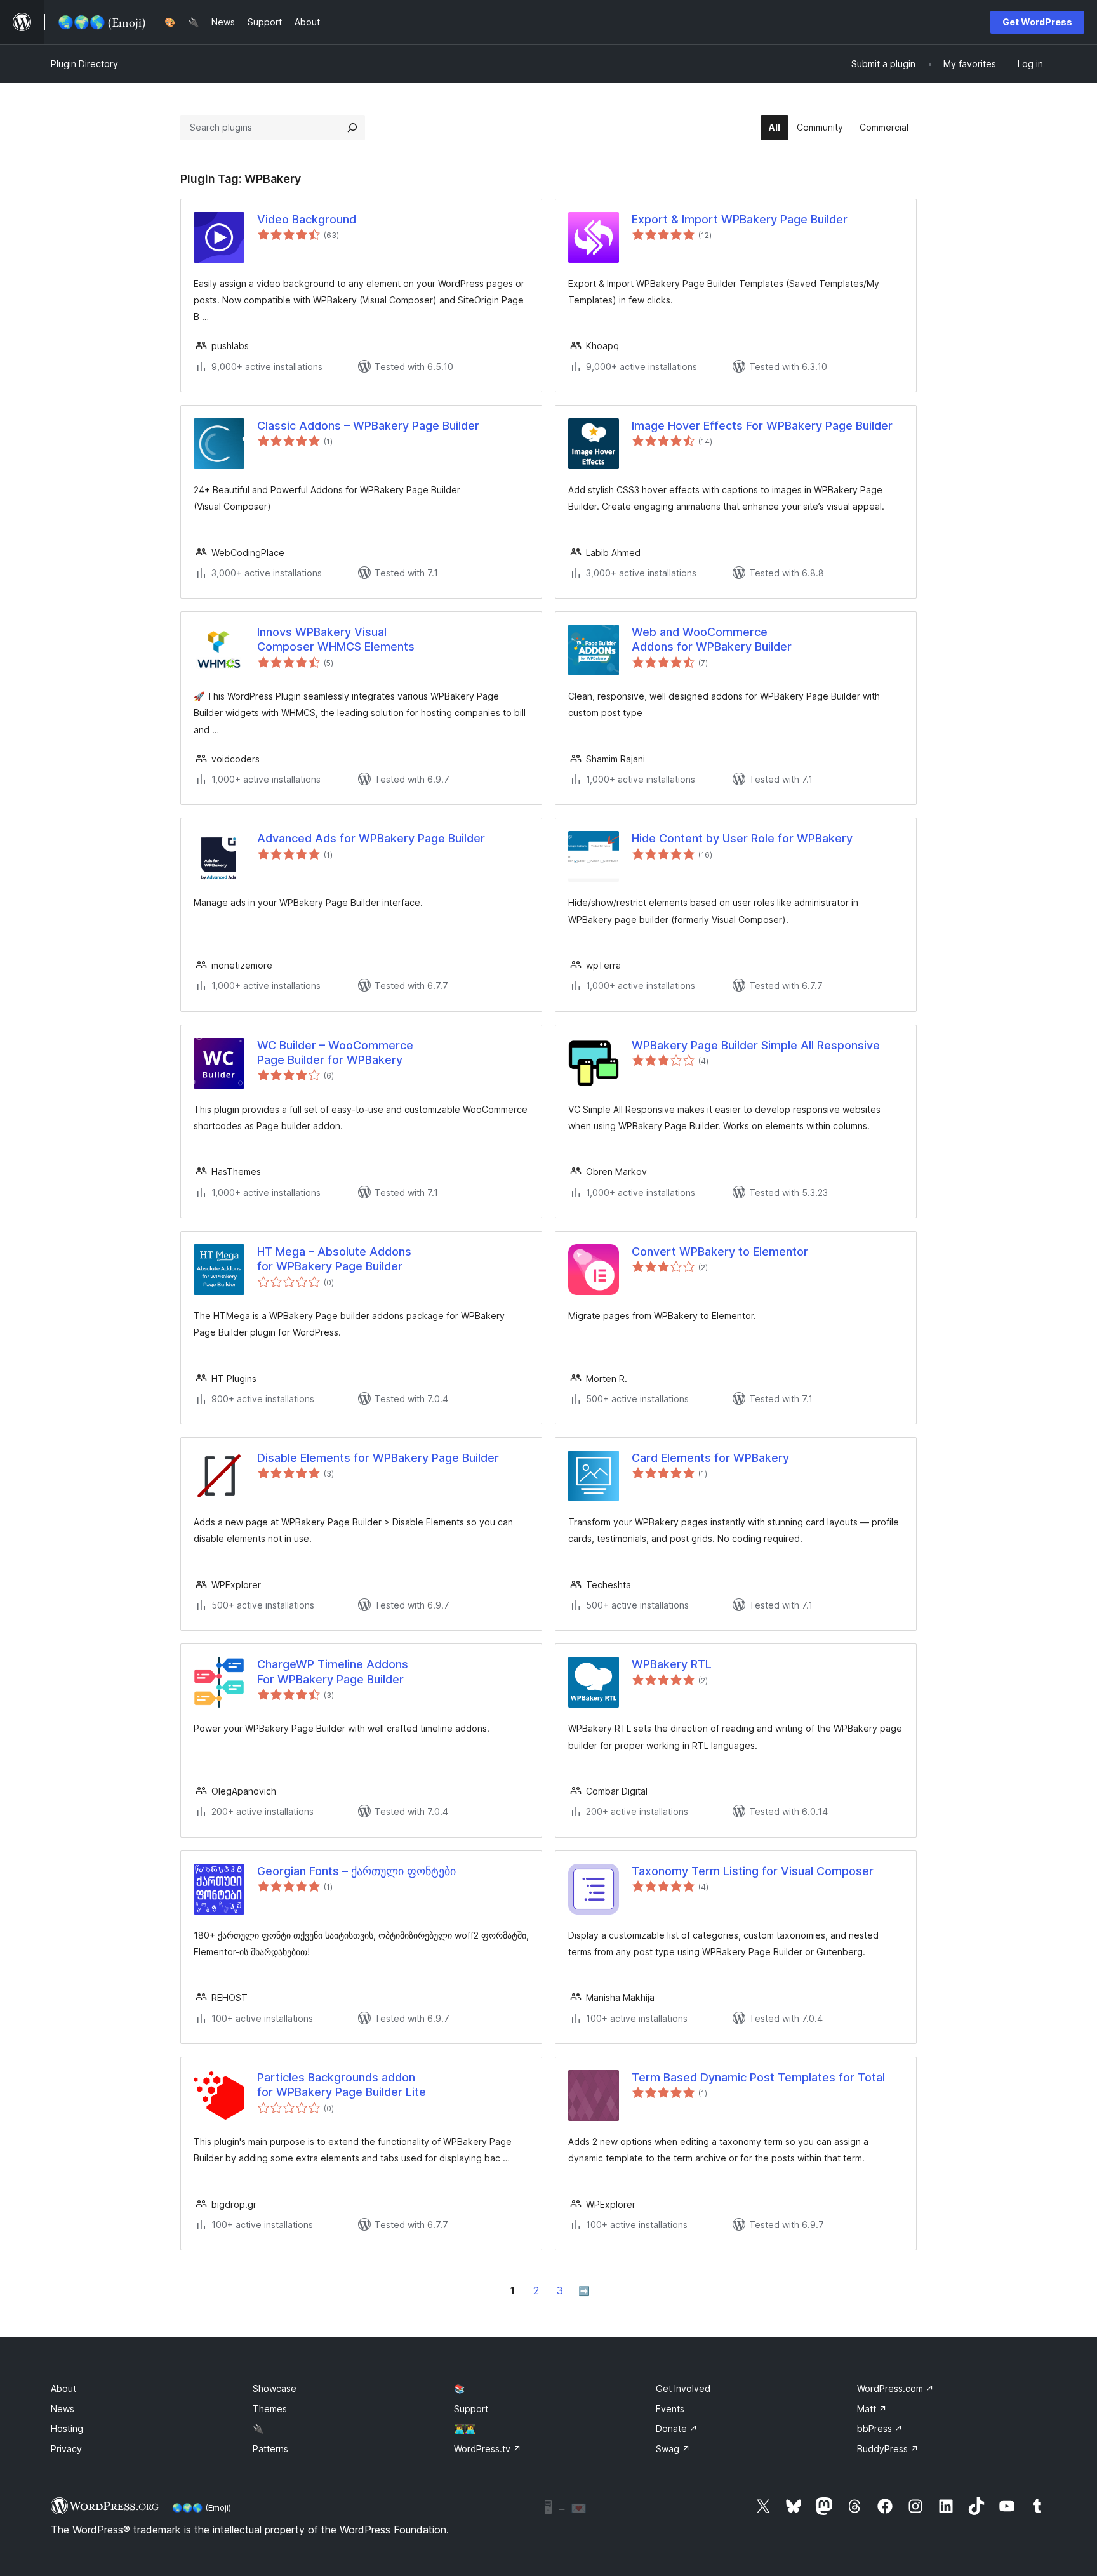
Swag (673, 2449)
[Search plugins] (352, 128)
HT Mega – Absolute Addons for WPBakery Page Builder (334, 1259)
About (63, 2388)
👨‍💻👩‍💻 (465, 2428)
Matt (872, 2409)
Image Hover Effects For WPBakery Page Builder (762, 426)
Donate (677, 2428)
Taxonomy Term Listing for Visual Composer (753, 1871)
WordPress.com (895, 2388)
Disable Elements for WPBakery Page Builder (378, 1458)
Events (670, 2409)
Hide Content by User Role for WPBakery (742, 838)
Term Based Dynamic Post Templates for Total (758, 2077)
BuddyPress (888, 2449)
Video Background (307, 219)
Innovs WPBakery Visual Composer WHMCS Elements (336, 639)
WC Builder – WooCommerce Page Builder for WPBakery (335, 1052)
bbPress (880, 2428)
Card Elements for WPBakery (710, 1458)
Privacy (66, 2449)
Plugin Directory (84, 64)
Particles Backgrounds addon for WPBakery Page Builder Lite (342, 2085)
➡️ (584, 2291)
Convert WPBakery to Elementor (720, 1251)
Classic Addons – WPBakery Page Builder (368, 426)
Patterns (270, 2449)
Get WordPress (1037, 22)
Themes (270, 2409)
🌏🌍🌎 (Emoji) (202, 2507)
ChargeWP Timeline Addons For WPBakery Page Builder (333, 1671)
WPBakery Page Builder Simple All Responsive (756, 1045)
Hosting (67, 2428)
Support (471, 2409)
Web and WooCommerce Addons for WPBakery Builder (712, 639)
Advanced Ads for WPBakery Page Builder (371, 838)
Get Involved (683, 2388)
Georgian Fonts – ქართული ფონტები (356, 1871)
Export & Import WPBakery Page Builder (740, 219)
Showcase (275, 2388)
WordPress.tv (488, 2449)
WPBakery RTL (672, 1664)
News (63, 2409)
